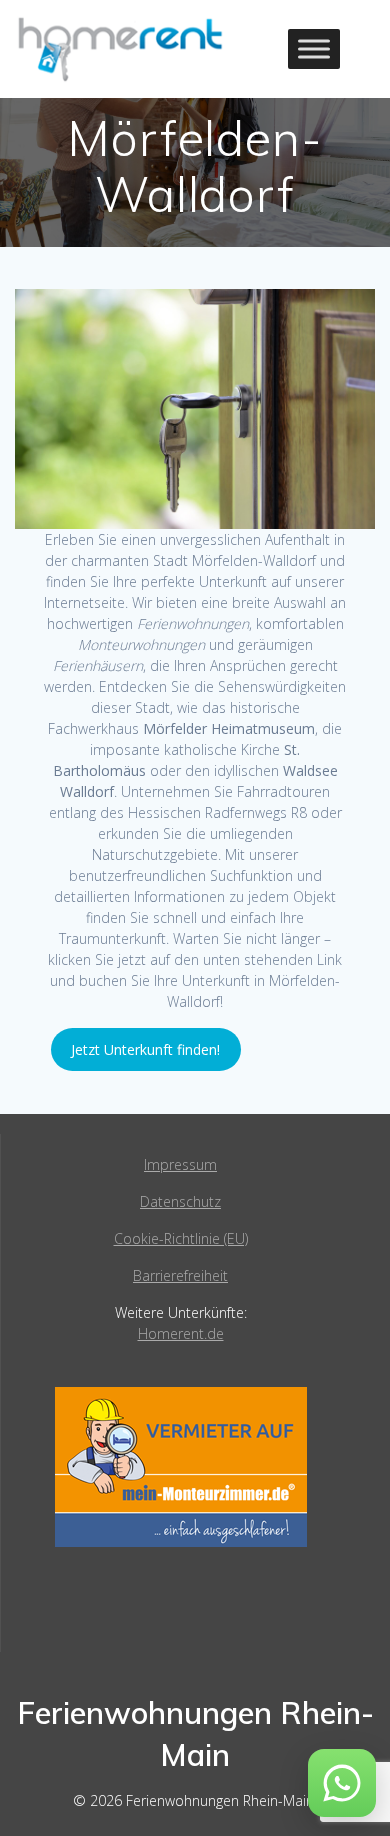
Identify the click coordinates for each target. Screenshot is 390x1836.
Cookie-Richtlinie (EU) (181, 1238)
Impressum (180, 1164)
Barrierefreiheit (180, 1275)
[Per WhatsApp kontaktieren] (342, 1783)
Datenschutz (180, 1201)
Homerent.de (181, 1333)
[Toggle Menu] (314, 48)
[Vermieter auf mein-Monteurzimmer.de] (181, 1541)
